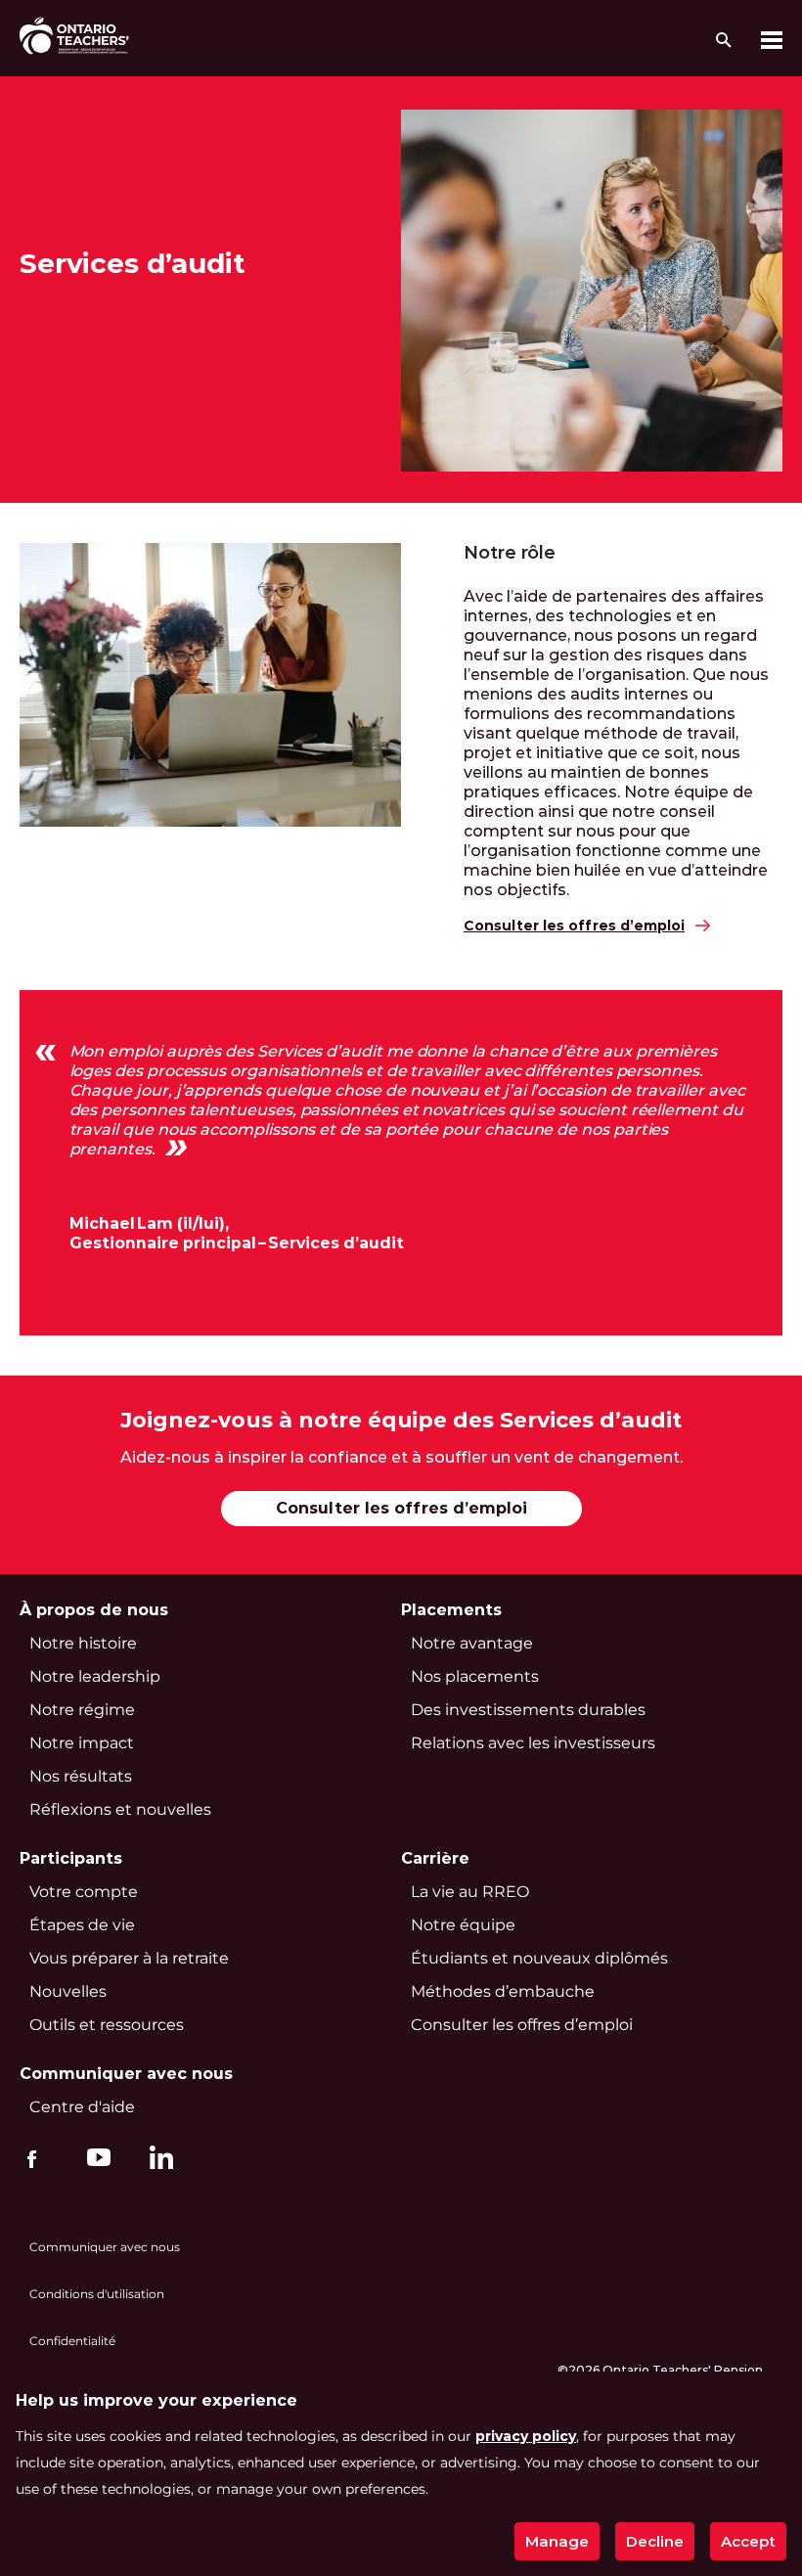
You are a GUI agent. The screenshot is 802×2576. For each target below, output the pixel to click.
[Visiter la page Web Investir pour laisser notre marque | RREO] (76, 37)
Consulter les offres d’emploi (574, 926)
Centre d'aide (82, 2107)
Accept (748, 2541)
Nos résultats (81, 1776)
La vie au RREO (470, 1892)
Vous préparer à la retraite (129, 1958)
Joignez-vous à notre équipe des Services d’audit (401, 1420)
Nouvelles (68, 1991)
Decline (655, 2541)
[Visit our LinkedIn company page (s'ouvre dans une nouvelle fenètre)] (156, 2160)
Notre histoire (83, 1643)
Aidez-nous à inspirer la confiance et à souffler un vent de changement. (401, 1457)
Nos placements (475, 1676)
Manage (557, 2541)
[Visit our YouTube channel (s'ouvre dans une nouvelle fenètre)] (94, 2156)
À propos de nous (94, 1610)
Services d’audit (133, 263)
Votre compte (84, 1892)
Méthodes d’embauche (503, 1991)
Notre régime (82, 1710)
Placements (451, 1610)
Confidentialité (72, 2341)
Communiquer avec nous (126, 2074)
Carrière (435, 1858)
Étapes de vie (82, 1925)
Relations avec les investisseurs (533, 1743)
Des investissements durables (528, 1710)
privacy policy (526, 2436)
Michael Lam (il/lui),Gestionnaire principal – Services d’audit (237, 1233)
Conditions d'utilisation (97, 2294)
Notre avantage (472, 1643)
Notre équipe (463, 1925)
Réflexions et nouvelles (120, 1809)
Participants (71, 1858)
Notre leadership (95, 1676)
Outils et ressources (107, 2025)
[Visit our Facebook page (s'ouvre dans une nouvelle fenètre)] (32, 2156)
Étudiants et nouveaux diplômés (539, 1958)
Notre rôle (510, 553)
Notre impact (82, 1743)
